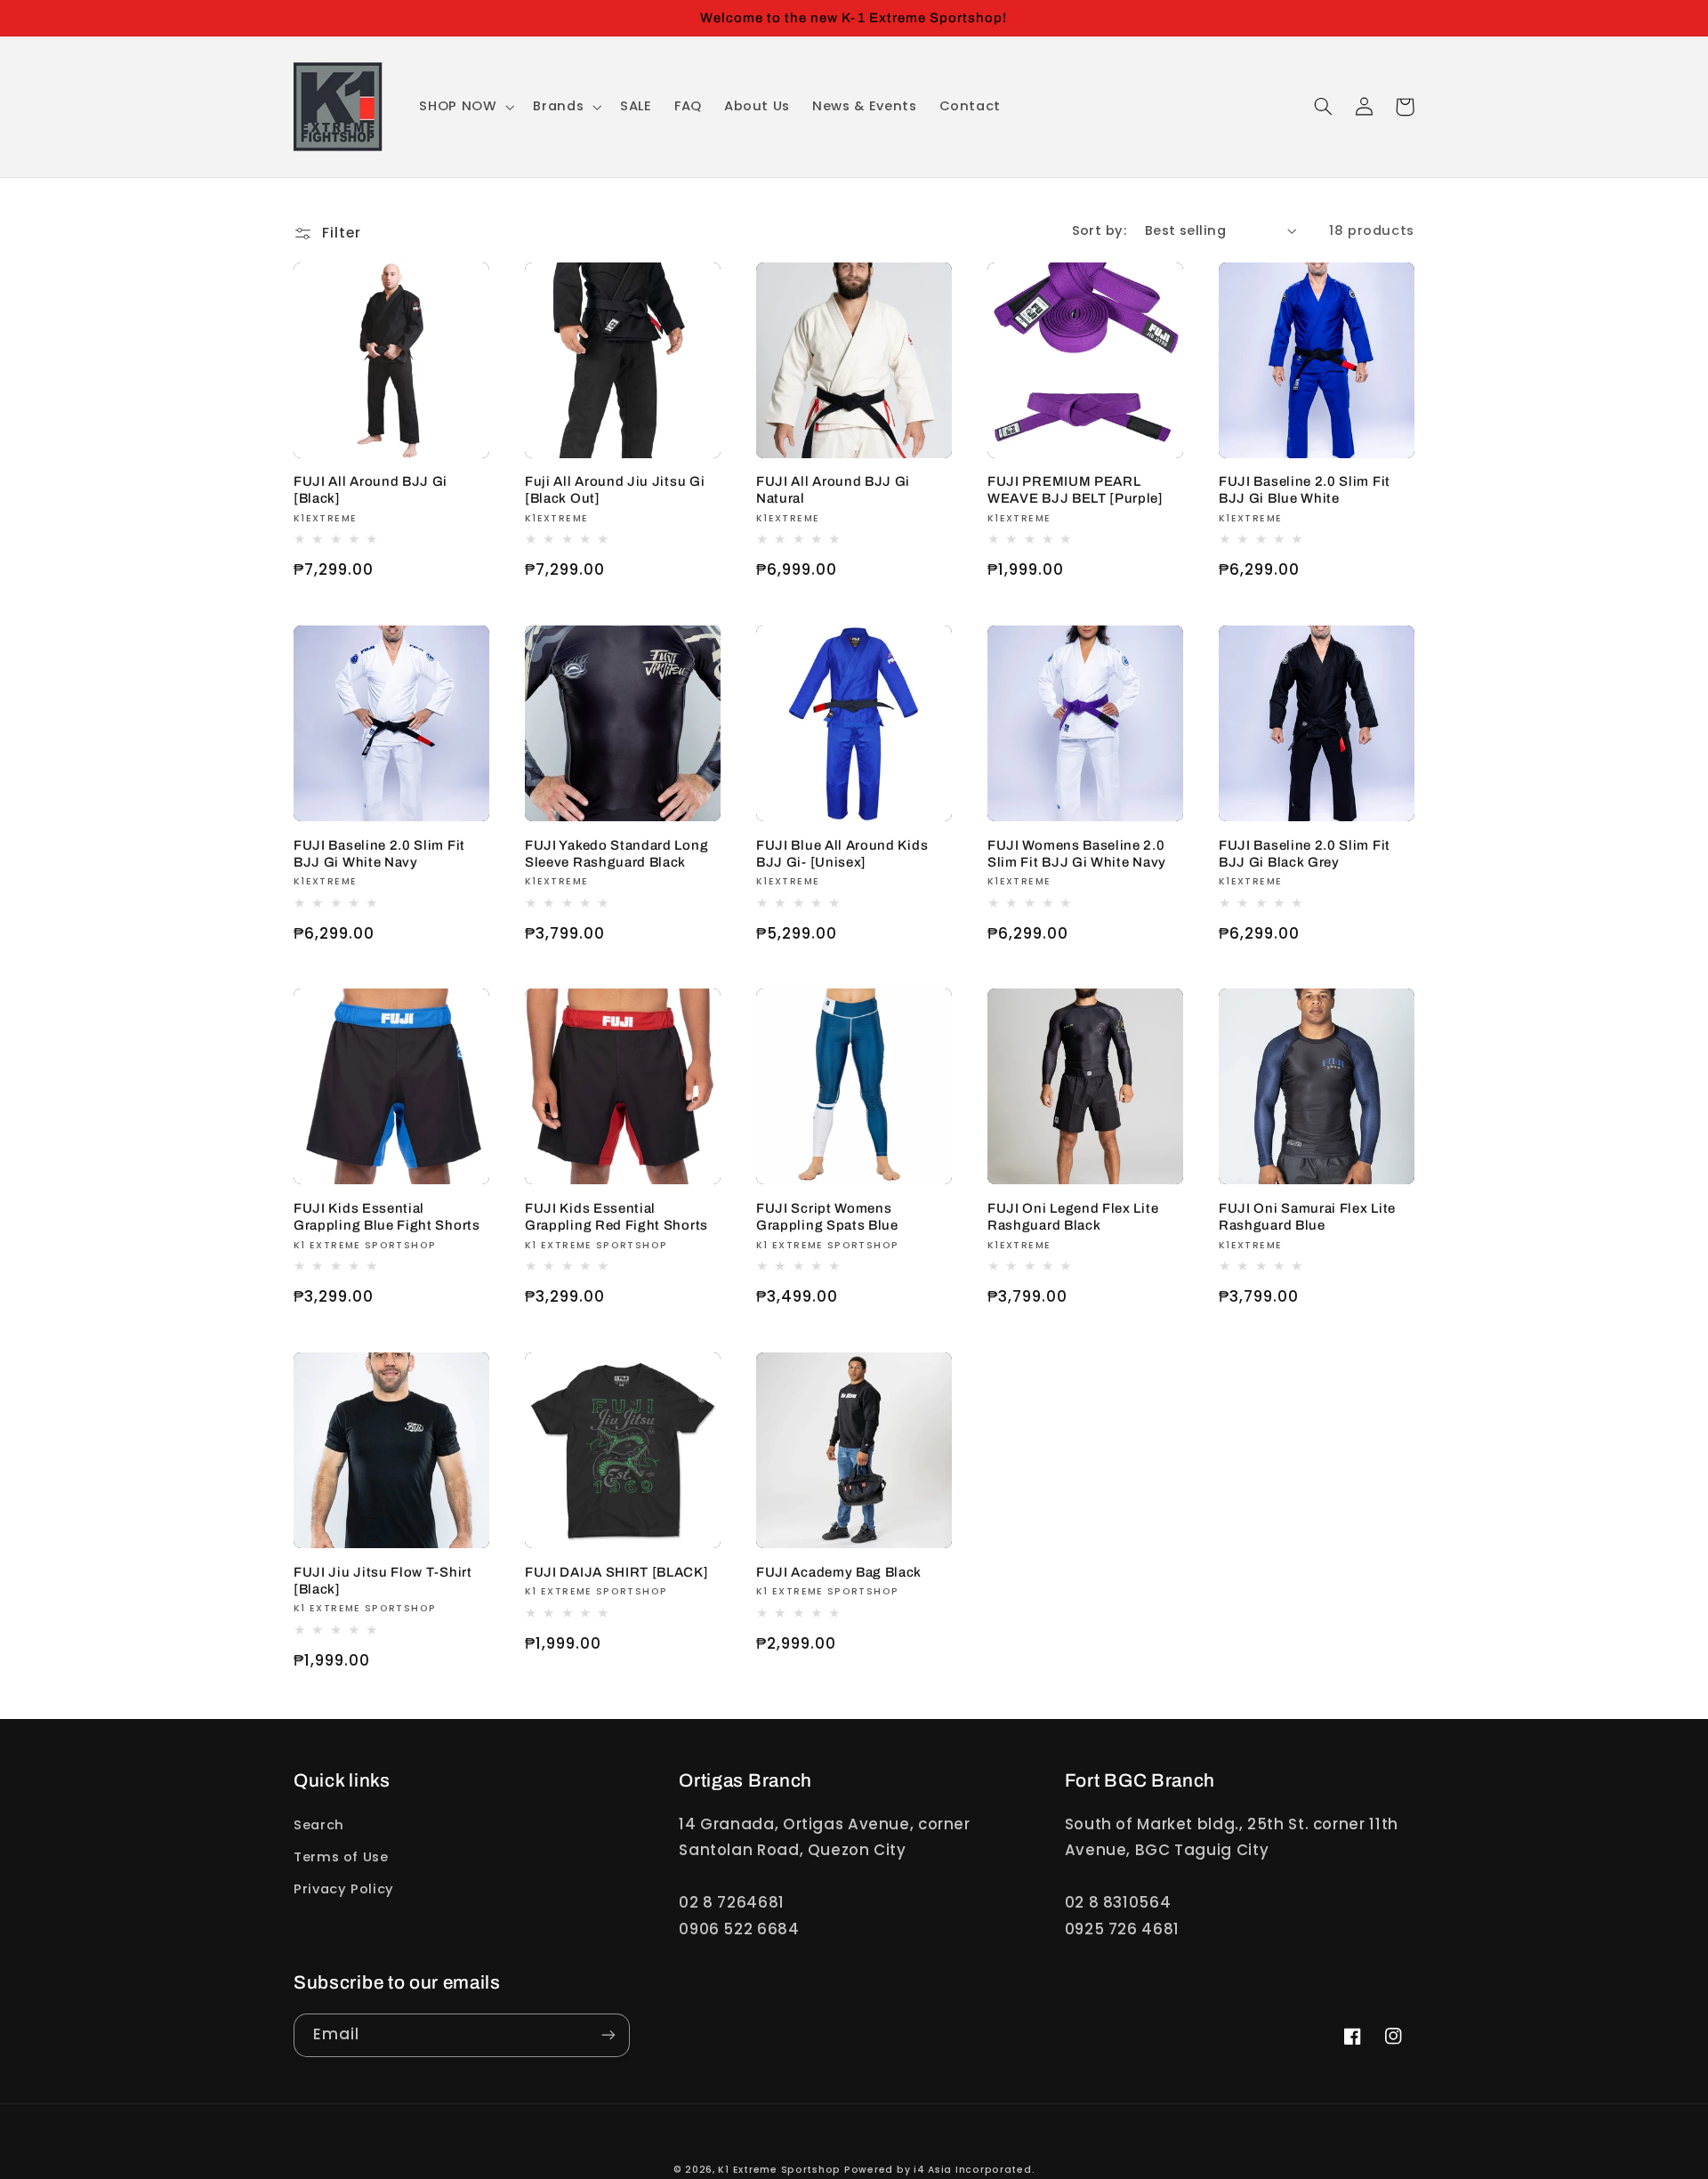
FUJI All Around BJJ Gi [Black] (371, 490)
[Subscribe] (608, 2035)
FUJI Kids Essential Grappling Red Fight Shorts (616, 1217)
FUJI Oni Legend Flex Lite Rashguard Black (1073, 1217)
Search (319, 1825)
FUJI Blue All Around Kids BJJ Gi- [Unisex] (842, 854)
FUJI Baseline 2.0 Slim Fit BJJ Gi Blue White (1305, 490)
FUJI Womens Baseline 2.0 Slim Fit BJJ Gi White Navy (1077, 854)
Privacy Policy (344, 1889)
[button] (465, 107)
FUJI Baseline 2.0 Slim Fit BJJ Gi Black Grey (1305, 854)
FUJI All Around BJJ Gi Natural (833, 490)
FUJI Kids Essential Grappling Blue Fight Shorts (387, 1217)
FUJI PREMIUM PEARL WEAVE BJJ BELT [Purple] (1076, 490)
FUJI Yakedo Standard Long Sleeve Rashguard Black (616, 854)
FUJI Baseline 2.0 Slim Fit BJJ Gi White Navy (379, 854)
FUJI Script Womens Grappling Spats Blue (827, 1217)
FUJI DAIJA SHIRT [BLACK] (617, 1572)
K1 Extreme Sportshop (779, 2170)
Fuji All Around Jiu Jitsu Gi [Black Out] (615, 490)
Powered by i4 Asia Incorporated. (940, 2170)
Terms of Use (341, 1857)
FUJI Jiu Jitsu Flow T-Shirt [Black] (383, 1581)
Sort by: (1099, 230)
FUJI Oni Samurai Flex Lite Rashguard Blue (1307, 1217)
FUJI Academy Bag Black (839, 1572)
